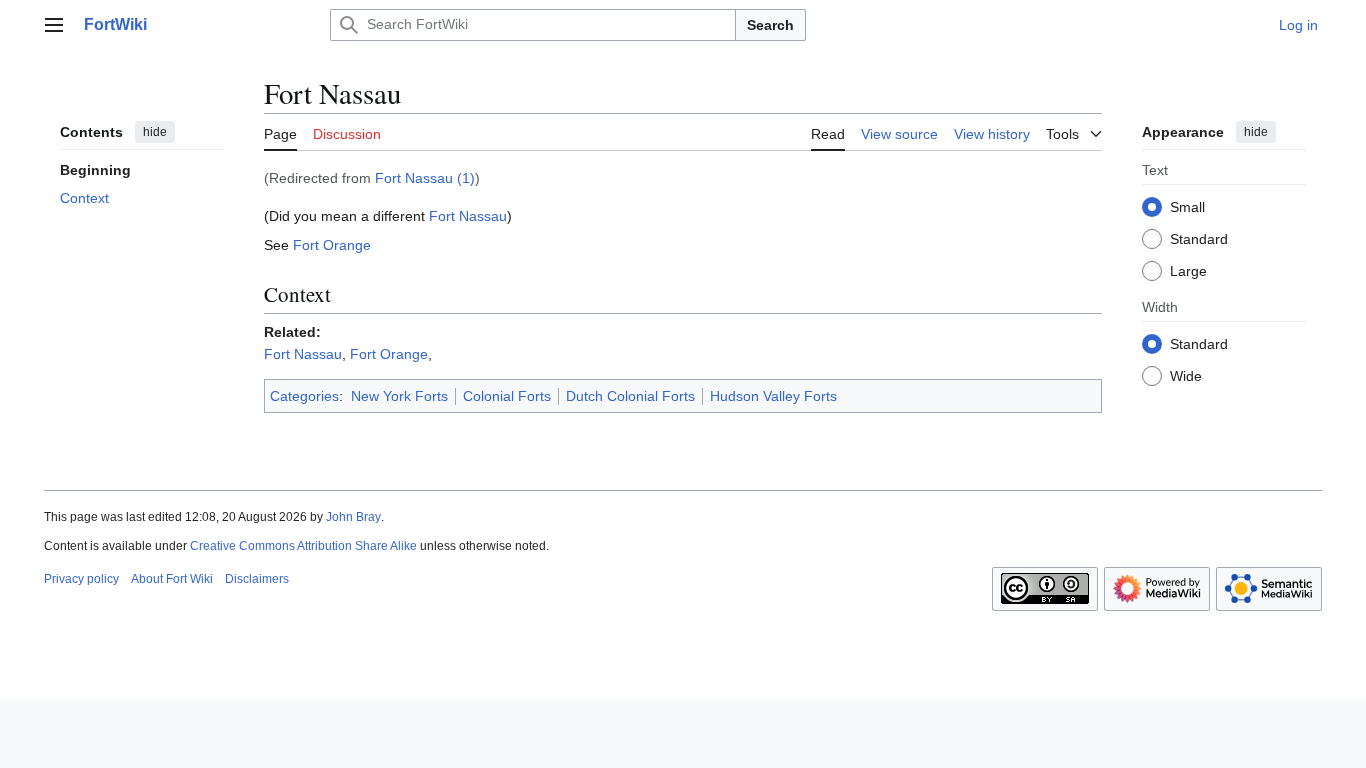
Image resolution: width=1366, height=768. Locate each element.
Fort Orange (332, 245)
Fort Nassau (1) (425, 178)
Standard (1199, 239)
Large (1188, 271)
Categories (304, 396)
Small (1187, 207)
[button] (54, 25)
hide (155, 132)
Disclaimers (257, 579)
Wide (1186, 376)
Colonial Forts (507, 396)
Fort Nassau (468, 216)
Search (770, 25)
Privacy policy (81, 579)
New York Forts (399, 396)
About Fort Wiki (172, 579)
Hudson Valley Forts (773, 396)
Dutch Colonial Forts (630, 396)
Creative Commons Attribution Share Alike (303, 546)
